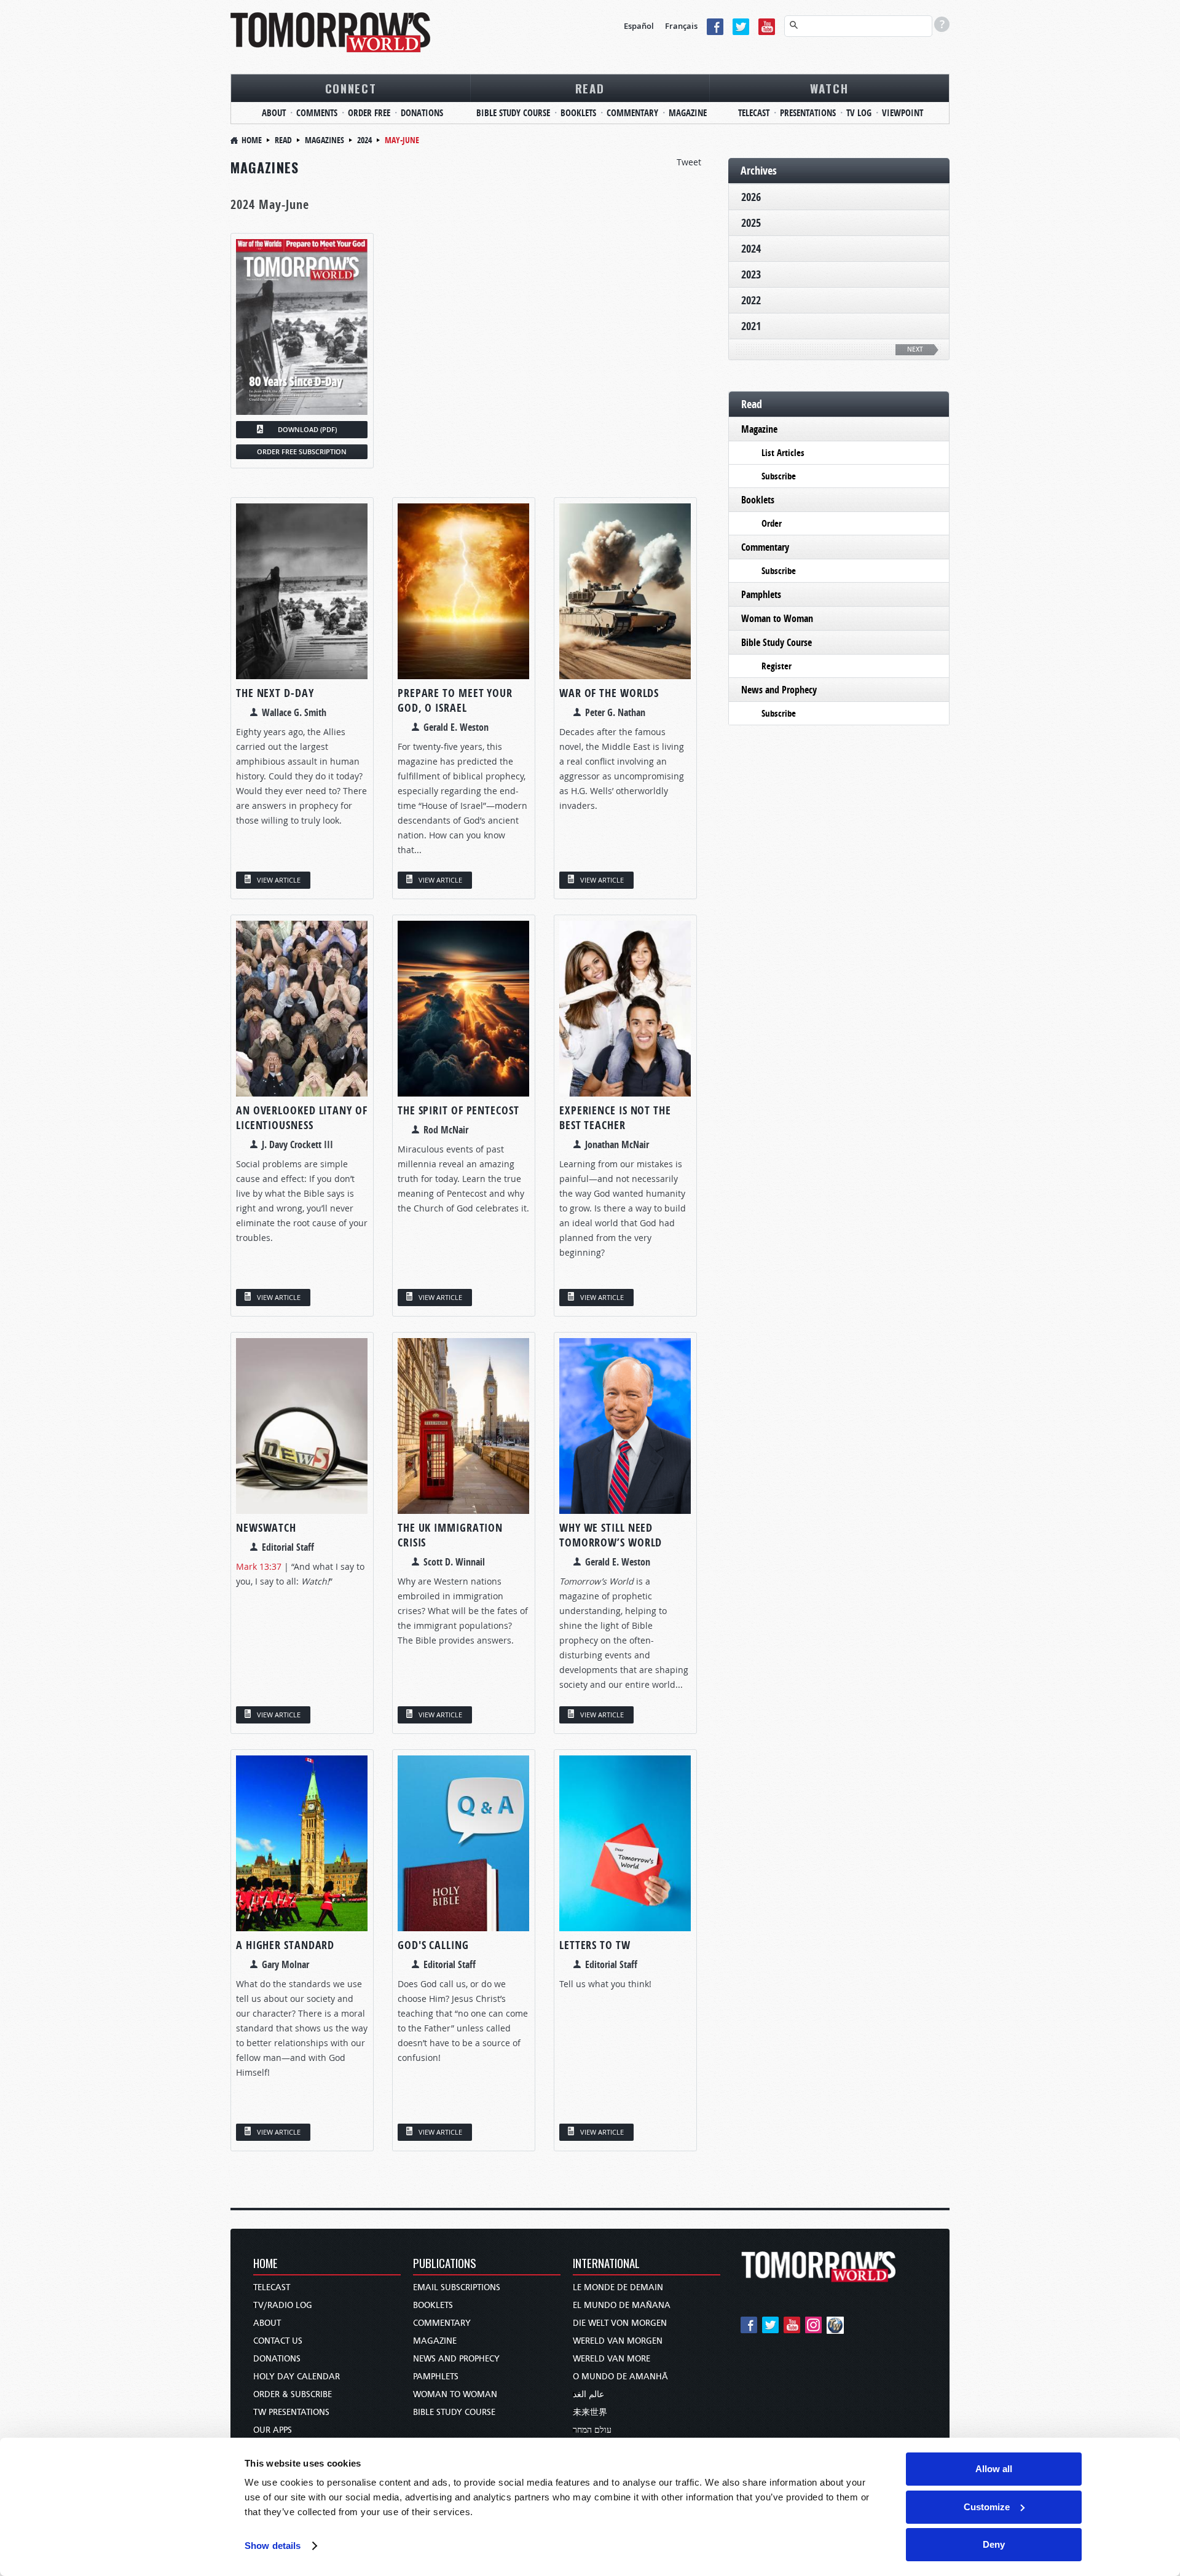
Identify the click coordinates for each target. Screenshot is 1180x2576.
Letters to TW (595, 1945)
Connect (351, 88)
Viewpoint (903, 113)
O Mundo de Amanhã (620, 2377)
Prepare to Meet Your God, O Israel (455, 700)
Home (252, 140)
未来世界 (590, 2412)
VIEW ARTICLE (279, 880)
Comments (317, 113)
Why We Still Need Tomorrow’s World (611, 1535)
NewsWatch (266, 1528)
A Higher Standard (285, 1945)
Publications (445, 2264)
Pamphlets (761, 594)
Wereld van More (612, 2359)
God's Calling (433, 1945)
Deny (994, 2544)
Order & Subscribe (293, 2394)
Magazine (688, 113)
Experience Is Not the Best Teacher (615, 1118)
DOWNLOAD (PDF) (307, 429)
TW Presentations (291, 2412)
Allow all (994, 2469)
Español (639, 26)
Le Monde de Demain (618, 2287)
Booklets (578, 113)
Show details (273, 2546)
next (915, 349)
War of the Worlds (609, 693)
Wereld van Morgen (618, 2341)
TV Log (859, 113)
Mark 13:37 (259, 1566)
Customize (987, 2507)
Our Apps (273, 2430)
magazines (324, 140)
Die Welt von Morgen (620, 2323)
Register (777, 666)
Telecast (754, 113)
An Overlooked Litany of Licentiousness (302, 1118)
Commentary (632, 113)
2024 (364, 140)
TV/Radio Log (283, 2305)
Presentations (808, 113)
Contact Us (278, 2341)
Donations (422, 113)
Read (590, 88)
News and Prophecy (779, 690)
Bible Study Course (513, 113)
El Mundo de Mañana (622, 2305)
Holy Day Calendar (297, 2377)
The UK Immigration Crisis (450, 1535)
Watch (829, 88)
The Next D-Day (275, 693)
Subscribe (779, 476)
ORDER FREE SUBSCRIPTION (302, 451)
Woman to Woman (777, 618)
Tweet (689, 162)
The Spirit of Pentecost (458, 1110)
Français (681, 26)
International (606, 2264)
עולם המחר (592, 2430)
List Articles (783, 453)
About (274, 113)
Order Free (369, 113)
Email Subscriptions (457, 2287)
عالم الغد (588, 2394)
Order (772, 523)
